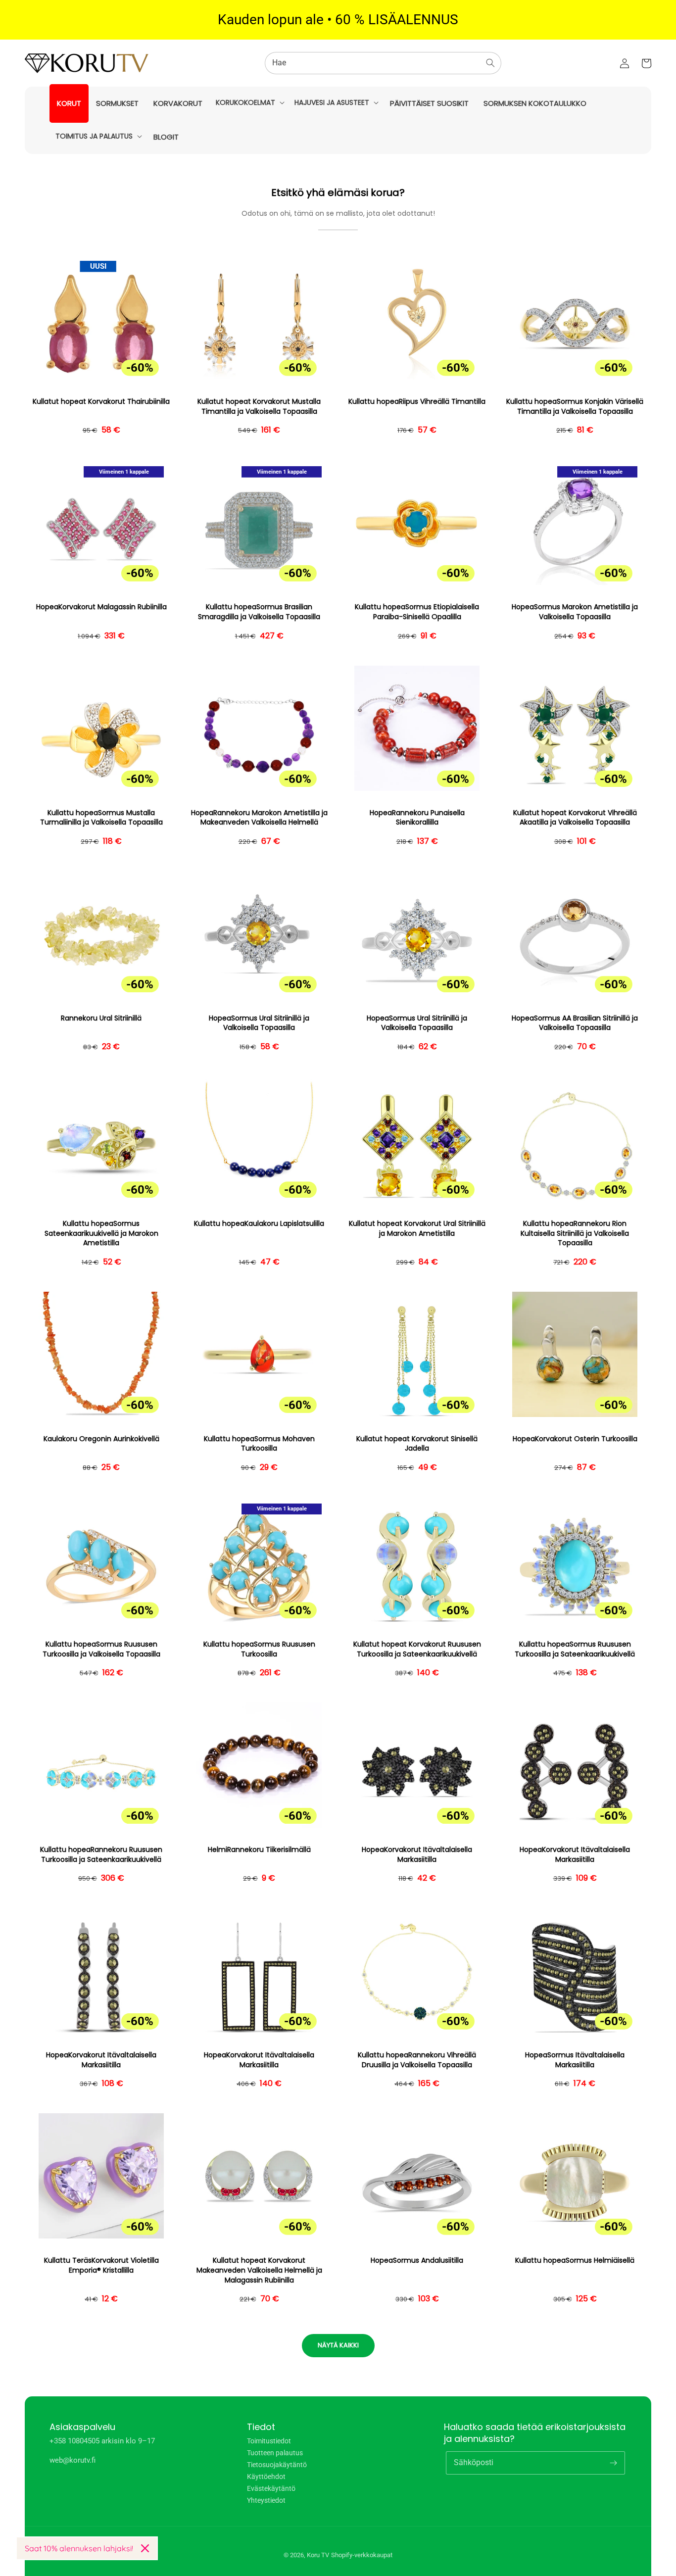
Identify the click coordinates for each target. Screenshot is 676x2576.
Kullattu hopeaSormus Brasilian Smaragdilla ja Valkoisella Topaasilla (259, 612)
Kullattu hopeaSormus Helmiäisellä (575, 2260)
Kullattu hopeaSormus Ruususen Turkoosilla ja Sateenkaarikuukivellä (575, 1649)
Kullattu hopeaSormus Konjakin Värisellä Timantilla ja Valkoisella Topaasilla (575, 407)
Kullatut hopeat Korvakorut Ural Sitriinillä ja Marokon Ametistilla (417, 1229)
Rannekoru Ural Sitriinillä (101, 1018)
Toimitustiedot (269, 2441)
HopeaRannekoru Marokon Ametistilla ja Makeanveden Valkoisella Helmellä (259, 818)
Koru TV (318, 2555)
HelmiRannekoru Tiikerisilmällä (259, 1850)
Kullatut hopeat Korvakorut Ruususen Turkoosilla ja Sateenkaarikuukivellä (417, 1649)
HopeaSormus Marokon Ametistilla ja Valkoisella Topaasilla (575, 612)
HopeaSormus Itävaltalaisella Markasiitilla (575, 2060)
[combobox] (383, 63)
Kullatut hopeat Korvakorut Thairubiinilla (101, 402)
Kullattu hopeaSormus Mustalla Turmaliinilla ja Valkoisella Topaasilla (101, 818)
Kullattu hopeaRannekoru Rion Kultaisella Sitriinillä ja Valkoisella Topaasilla (575, 1233)
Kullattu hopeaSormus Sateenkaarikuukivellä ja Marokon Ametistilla (101, 1233)
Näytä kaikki (338, 2345)
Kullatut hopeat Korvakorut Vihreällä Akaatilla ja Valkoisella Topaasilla (575, 818)
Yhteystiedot (266, 2500)
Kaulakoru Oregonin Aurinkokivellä (101, 1439)
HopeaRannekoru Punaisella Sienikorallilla (417, 818)
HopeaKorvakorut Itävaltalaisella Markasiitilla (417, 1855)
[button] (249, 102)
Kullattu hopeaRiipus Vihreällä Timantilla (417, 402)
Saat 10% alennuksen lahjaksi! (79, 2548)
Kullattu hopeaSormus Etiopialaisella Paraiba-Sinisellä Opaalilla (417, 612)
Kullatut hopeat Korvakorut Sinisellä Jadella (417, 1444)
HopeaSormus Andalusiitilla (417, 2260)
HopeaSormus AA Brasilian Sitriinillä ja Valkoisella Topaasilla (575, 1023)
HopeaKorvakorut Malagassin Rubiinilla (101, 607)
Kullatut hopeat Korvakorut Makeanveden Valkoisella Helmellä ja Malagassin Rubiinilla (259, 2270)
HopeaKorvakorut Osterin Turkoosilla (575, 1439)
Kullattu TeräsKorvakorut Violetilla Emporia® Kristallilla (101, 2265)
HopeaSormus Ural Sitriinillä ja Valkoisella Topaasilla (259, 1023)
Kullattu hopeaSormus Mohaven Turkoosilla (259, 1444)
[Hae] (490, 63)
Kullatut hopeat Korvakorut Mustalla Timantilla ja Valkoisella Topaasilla (259, 407)
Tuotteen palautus (275, 2453)
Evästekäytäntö (271, 2488)
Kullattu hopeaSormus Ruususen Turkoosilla (259, 1649)
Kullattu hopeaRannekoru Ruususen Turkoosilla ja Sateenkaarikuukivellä (101, 1855)
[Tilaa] (614, 2463)
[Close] (145, 2548)
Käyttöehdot (266, 2477)
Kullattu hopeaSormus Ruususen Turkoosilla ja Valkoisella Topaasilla (101, 1649)
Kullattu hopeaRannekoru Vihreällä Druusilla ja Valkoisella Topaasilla (417, 2060)
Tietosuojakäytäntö (277, 2465)
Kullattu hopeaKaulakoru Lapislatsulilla (259, 1224)
